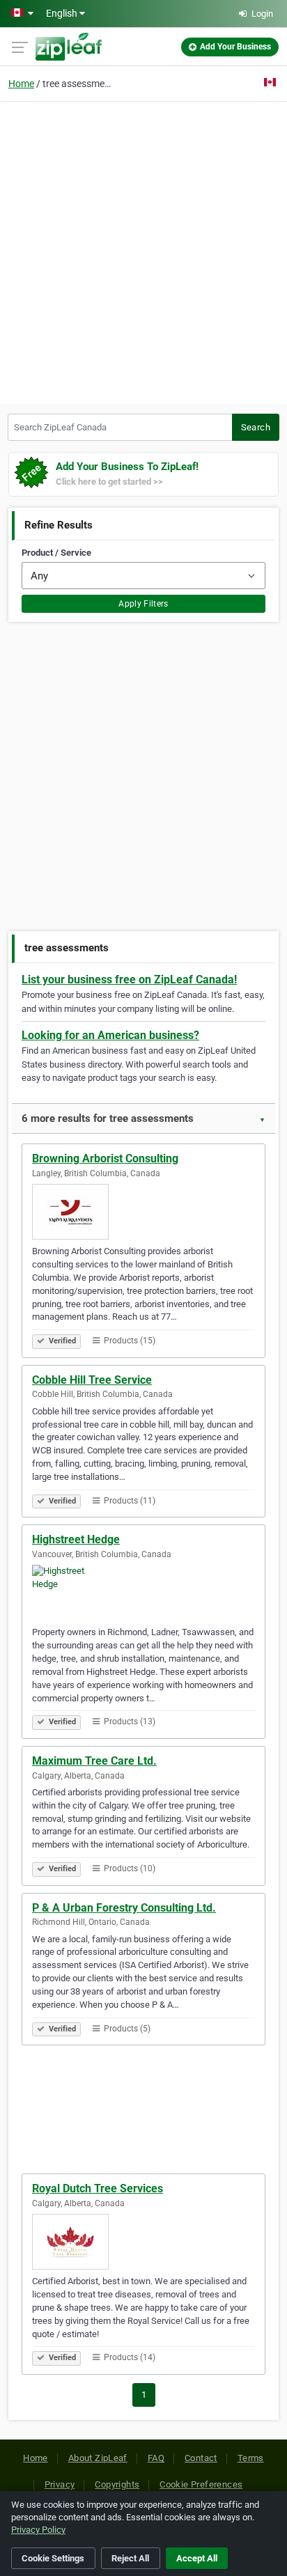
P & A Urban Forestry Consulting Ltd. (124, 1908)
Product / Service (56, 553)
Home (21, 84)
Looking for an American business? (110, 1035)
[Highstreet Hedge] (143, 1593)
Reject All (130, 2558)
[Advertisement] (143, 251)
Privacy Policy (38, 2530)
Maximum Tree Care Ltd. (94, 1761)
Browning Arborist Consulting (105, 1158)
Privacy (60, 2484)
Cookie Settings (53, 2558)
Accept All (197, 2558)
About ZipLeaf (98, 2458)
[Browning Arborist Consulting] (143, 1212)
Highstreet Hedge (76, 1539)
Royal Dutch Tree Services (98, 2188)
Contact (201, 2458)
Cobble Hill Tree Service (92, 1380)
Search (256, 427)
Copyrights (117, 2484)
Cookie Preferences (201, 2484)
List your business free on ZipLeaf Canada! (129, 979)
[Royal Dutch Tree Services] (143, 2242)
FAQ (156, 2458)
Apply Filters (143, 604)
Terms (251, 2458)
